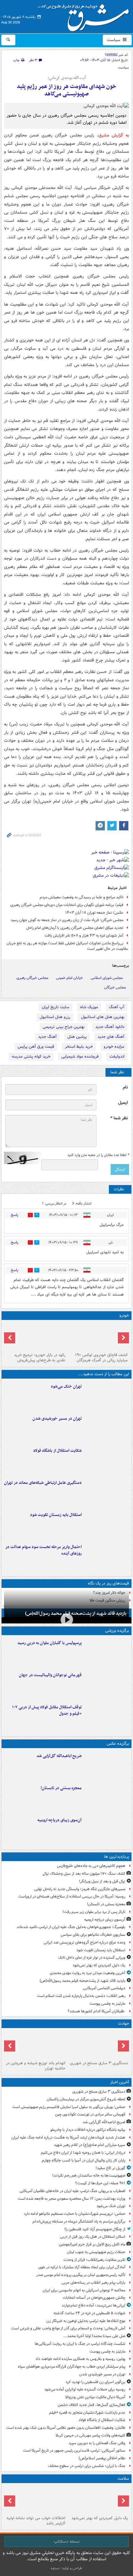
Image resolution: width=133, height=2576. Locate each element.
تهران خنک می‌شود (66, 1386)
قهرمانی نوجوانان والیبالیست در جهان (50, 1675)
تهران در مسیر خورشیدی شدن (57, 1419)
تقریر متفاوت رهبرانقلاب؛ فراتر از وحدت (94, 2260)
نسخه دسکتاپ (67, 2541)
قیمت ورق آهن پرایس (36, 1047)
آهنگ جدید (47, 1037)
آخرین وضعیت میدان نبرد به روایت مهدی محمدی (88, 1973)
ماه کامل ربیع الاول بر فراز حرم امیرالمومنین (92, 2244)
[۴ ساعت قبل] (107, 1492)
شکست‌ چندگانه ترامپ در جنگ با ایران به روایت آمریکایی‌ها (80, 2344)
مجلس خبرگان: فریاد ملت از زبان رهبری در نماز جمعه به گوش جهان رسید (67, 920)
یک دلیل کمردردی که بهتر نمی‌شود (99, 1965)
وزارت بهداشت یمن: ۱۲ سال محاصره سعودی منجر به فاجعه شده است (71, 2199)
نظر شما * (119, 1118)
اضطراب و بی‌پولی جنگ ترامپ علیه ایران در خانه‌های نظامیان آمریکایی (72, 2191)
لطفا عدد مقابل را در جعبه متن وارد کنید (98, 1155)
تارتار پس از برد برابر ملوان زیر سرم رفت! (94, 1912)
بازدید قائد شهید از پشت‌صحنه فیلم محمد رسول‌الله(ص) (76, 1614)
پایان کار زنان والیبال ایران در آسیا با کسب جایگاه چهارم (84, 2160)
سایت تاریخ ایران (56, 1007)
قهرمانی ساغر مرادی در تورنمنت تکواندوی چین (90, 2114)
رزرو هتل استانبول (55, 1017)
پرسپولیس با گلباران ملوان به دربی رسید (49, 1643)
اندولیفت (117, 1056)
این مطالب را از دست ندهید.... (104, 1374)
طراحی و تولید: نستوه (66, 2568)
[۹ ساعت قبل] (107, 1830)
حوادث (124, 2024)
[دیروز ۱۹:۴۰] (107, 1685)
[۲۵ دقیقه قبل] (107, 1765)
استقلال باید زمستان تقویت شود (56, 1515)
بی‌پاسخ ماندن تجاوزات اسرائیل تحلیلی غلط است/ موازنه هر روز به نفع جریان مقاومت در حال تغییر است (67, 946)
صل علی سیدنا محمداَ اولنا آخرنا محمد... (94, 2336)
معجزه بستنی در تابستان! (61, 1788)
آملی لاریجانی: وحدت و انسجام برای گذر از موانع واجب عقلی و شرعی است (68, 2328)
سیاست (114, 40)
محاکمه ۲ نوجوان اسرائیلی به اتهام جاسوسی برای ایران (84, 2290)
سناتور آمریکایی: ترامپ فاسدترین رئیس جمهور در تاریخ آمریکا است (74, 2451)
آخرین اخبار (120, 2082)
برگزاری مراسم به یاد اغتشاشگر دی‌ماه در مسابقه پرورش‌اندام (79, 2221)
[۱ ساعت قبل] (107, 1396)
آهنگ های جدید (111, 1037)
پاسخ (15, 1215)
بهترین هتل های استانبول (103, 1017)
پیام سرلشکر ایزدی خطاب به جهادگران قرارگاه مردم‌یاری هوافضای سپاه (72, 2367)
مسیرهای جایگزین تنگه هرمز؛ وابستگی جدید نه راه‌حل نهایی (80, 1889)
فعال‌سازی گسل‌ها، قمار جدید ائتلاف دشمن (92, 2405)
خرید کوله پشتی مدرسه (31, 1056)
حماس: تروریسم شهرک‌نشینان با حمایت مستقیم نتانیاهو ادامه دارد (75, 2214)
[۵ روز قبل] (35, 1336)
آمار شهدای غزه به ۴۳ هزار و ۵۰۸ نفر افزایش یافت (84, 935)
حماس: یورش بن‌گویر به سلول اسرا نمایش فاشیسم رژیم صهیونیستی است (69, 2107)
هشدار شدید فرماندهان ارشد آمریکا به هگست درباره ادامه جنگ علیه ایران (68, 2138)
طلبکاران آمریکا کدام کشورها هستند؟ (97, 2011)
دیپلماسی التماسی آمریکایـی (104, 1988)
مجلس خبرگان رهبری (32, 978)
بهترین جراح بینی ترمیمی (64, 1027)
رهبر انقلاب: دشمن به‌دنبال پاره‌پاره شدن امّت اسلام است (81, 1996)
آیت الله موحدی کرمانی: (67, 78)
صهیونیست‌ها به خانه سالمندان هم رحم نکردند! (89, 2175)
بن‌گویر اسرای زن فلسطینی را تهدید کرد (95, 2382)
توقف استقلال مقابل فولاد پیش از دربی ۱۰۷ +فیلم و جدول (47, 1710)
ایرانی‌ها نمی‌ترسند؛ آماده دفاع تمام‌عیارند (93, 2305)
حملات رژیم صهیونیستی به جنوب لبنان (96, 2252)
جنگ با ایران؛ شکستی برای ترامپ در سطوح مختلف (87, 2466)
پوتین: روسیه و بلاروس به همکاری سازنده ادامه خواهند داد (80, 2359)
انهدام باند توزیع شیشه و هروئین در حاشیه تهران (36, 2066)
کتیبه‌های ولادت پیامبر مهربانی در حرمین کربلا (90, 2435)
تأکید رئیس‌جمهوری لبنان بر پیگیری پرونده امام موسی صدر (81, 2275)
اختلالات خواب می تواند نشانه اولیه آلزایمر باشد (36, 2521)
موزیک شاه (89, 1007)
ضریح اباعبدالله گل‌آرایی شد (59, 1756)
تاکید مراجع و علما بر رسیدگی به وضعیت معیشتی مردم (82, 897)
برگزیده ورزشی (117, 1631)
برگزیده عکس (118, 1744)
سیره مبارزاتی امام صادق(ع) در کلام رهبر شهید (90, 2145)
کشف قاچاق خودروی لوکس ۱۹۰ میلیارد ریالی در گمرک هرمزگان (101, 1358)
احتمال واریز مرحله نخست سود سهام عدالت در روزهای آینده (43, 1550)
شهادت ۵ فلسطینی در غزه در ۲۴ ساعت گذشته (89, 2313)
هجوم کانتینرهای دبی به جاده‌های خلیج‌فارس (91, 1866)
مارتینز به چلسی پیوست (107, 2004)
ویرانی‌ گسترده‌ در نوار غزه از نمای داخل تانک (92, 1958)
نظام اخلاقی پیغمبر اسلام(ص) (102, 2458)
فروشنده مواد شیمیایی (80, 1056)
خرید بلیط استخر (79, 1047)
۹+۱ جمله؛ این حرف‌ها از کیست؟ (100, 2183)
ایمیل (123, 1103)
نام (125, 1087)
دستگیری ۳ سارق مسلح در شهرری (99, 2063)
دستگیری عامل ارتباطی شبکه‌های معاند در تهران (43, 1483)
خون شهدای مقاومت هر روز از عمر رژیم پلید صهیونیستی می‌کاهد (66, 90)
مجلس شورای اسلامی (107, 978)
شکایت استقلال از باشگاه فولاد (57, 1451)
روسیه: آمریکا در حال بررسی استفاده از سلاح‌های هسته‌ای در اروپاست (72, 1896)
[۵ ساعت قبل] (107, 1524)
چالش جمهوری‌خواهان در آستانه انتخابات (94, 2298)
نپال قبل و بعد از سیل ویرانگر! (102, 1881)
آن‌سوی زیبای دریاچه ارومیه (60, 1820)
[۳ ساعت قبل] (107, 1428)
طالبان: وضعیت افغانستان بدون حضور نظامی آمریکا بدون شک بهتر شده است (66, 2428)
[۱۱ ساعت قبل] (98, 2499)
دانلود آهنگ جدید (110, 1027)
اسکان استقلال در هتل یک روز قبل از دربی (93, 2237)
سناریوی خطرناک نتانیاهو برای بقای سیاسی (93, 1935)
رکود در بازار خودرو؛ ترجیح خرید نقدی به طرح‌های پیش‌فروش (40, 1358)
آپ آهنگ (117, 1007)
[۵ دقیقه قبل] (98, 2044)
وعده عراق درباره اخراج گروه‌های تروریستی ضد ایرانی (84, 1942)
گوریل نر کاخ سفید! (110, 2168)
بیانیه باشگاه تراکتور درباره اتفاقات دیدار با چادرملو (88, 2130)
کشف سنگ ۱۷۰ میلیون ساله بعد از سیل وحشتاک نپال (84, 1874)
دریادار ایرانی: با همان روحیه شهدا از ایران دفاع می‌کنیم (83, 2153)
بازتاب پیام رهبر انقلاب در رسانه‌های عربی (93, 2283)
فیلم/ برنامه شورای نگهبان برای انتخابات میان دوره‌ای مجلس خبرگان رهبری (67, 905)
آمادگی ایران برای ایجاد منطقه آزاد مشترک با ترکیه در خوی (82, 2267)
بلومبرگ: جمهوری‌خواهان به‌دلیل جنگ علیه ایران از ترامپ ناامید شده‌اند (71, 1927)
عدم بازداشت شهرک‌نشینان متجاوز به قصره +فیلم (87, 2413)
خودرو (124, 1315)
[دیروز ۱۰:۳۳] (98, 1336)
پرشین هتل (77, 1037)
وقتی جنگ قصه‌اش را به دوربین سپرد (97, 2443)
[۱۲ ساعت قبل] (35, 2499)
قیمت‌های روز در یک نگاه (108, 1583)
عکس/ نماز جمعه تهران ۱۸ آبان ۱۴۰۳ (94, 913)
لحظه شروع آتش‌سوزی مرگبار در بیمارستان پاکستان (86, 2099)
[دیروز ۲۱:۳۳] (107, 1652)
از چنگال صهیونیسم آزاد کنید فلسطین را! (95, 2229)
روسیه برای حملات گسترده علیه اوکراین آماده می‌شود (85, 2389)
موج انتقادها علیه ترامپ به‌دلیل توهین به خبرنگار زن (86, 2321)
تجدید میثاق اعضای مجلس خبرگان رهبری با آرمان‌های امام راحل (75, 928)
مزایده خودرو (114, 1047)
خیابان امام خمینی (69, 978)
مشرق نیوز (85, 15)
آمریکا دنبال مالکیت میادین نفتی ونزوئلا (95, 2397)
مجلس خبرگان (115, 987)
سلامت (123, 2479)
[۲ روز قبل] (107, 1717)
